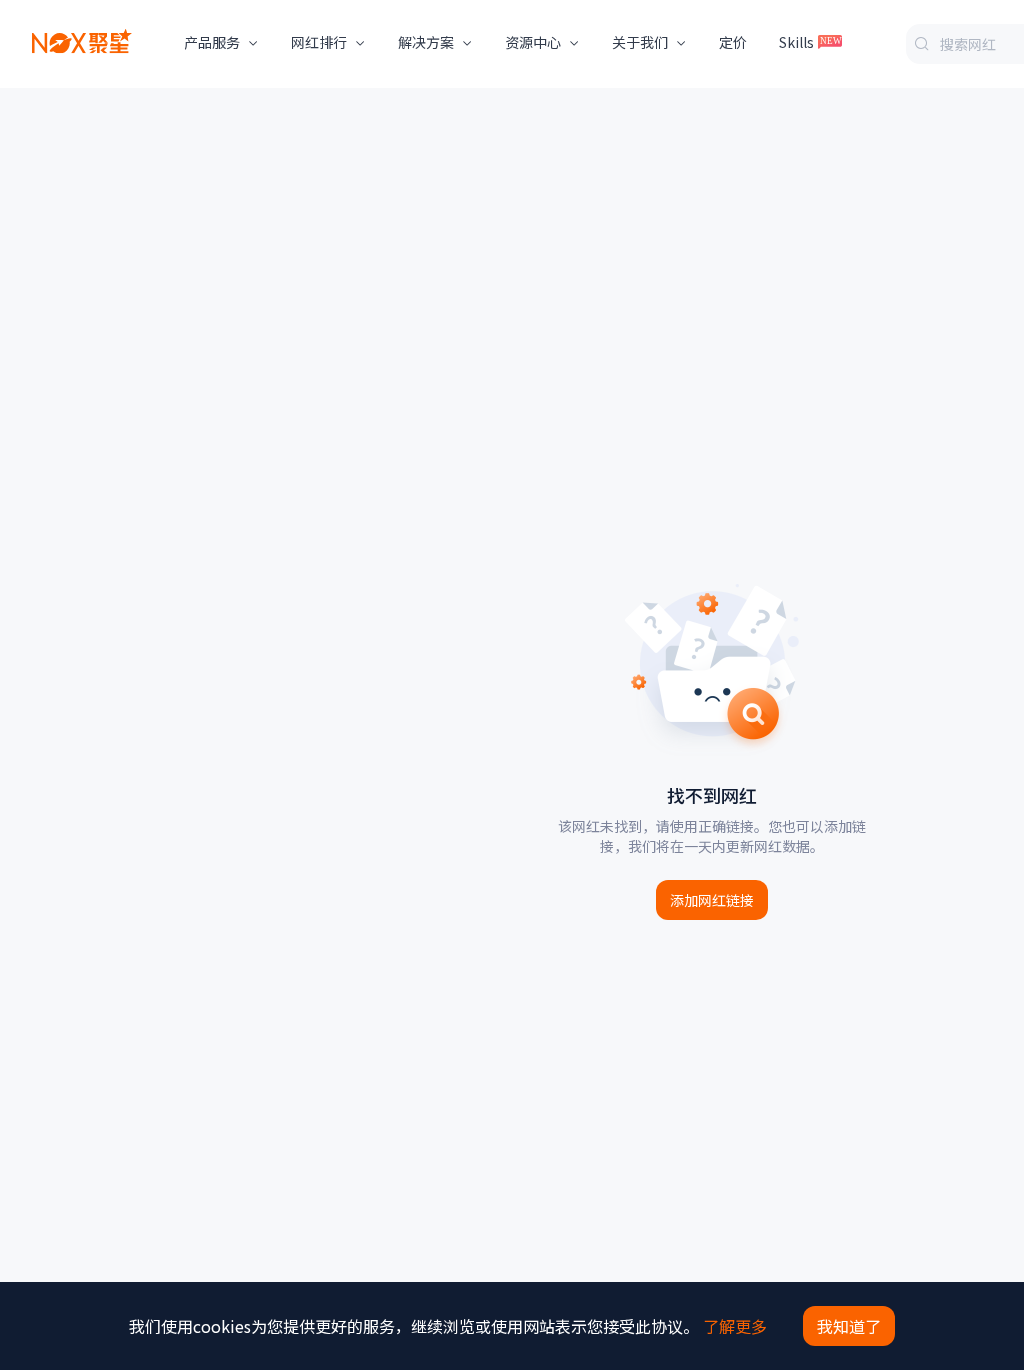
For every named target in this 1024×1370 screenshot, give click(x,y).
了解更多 (735, 1326)
